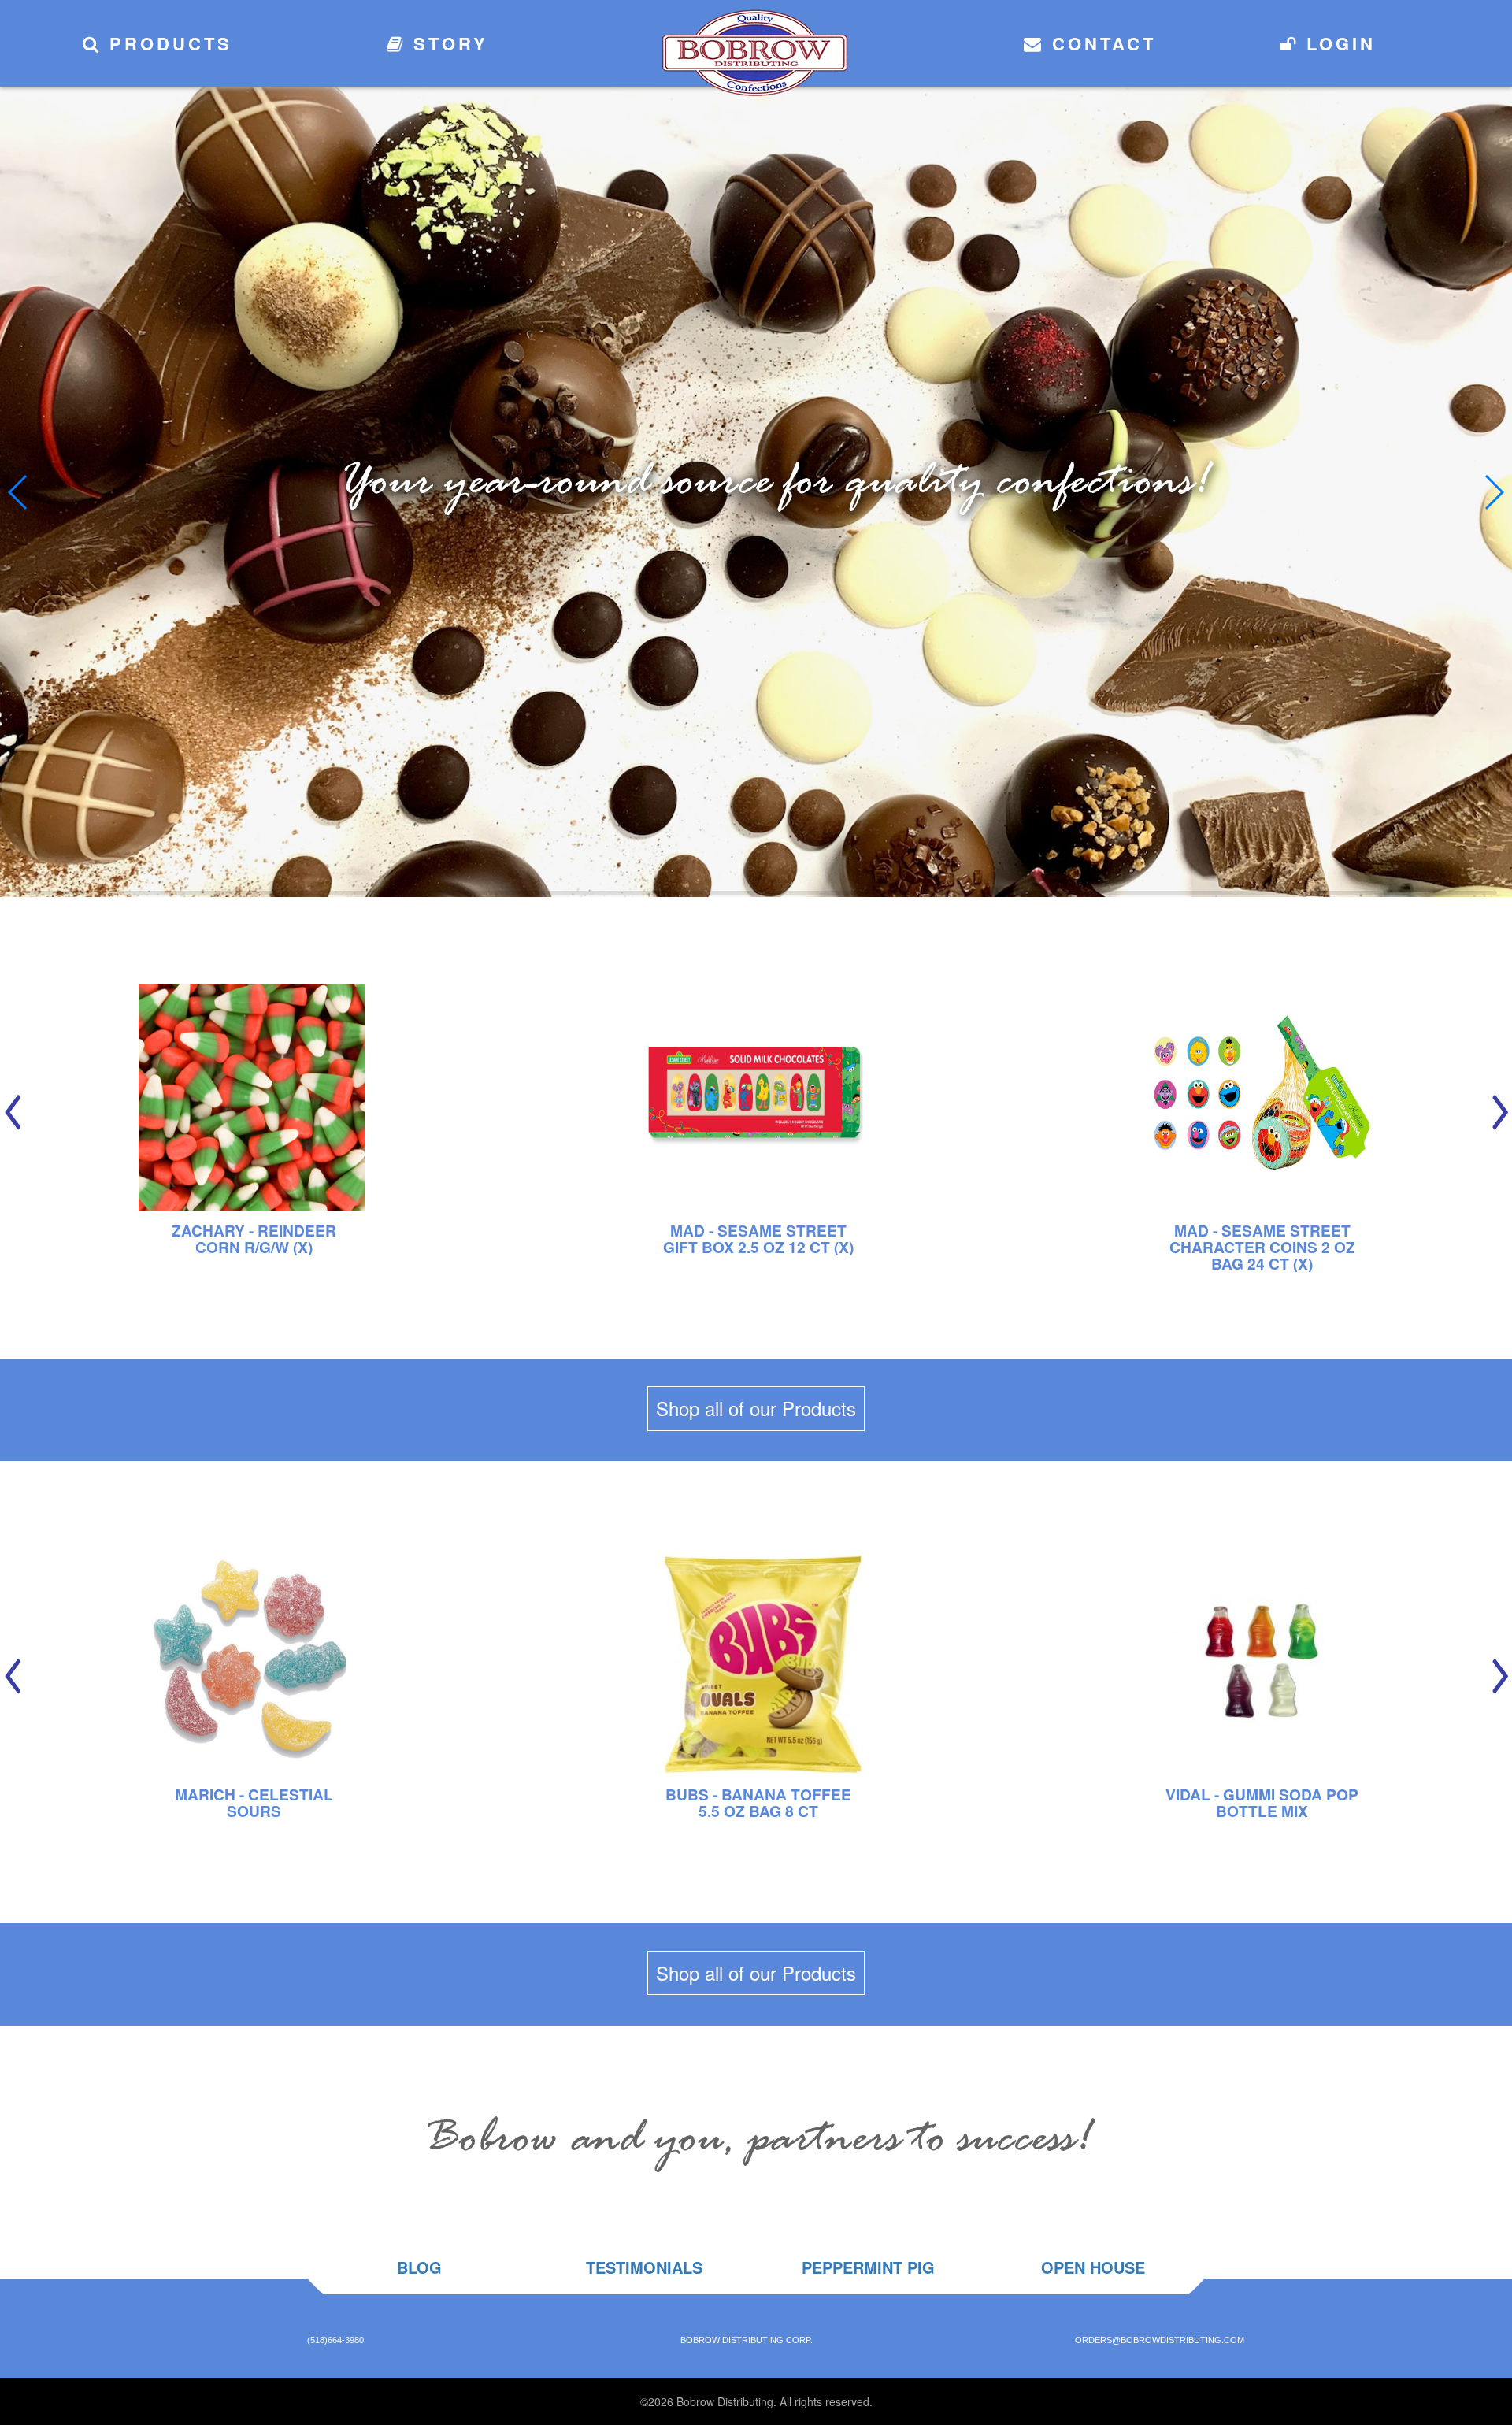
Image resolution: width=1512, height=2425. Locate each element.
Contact (1100, 43)
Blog (419, 2267)
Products (167, 43)
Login (1337, 43)
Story (447, 43)
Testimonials (644, 2267)
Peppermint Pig (868, 2267)
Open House (1093, 2267)
